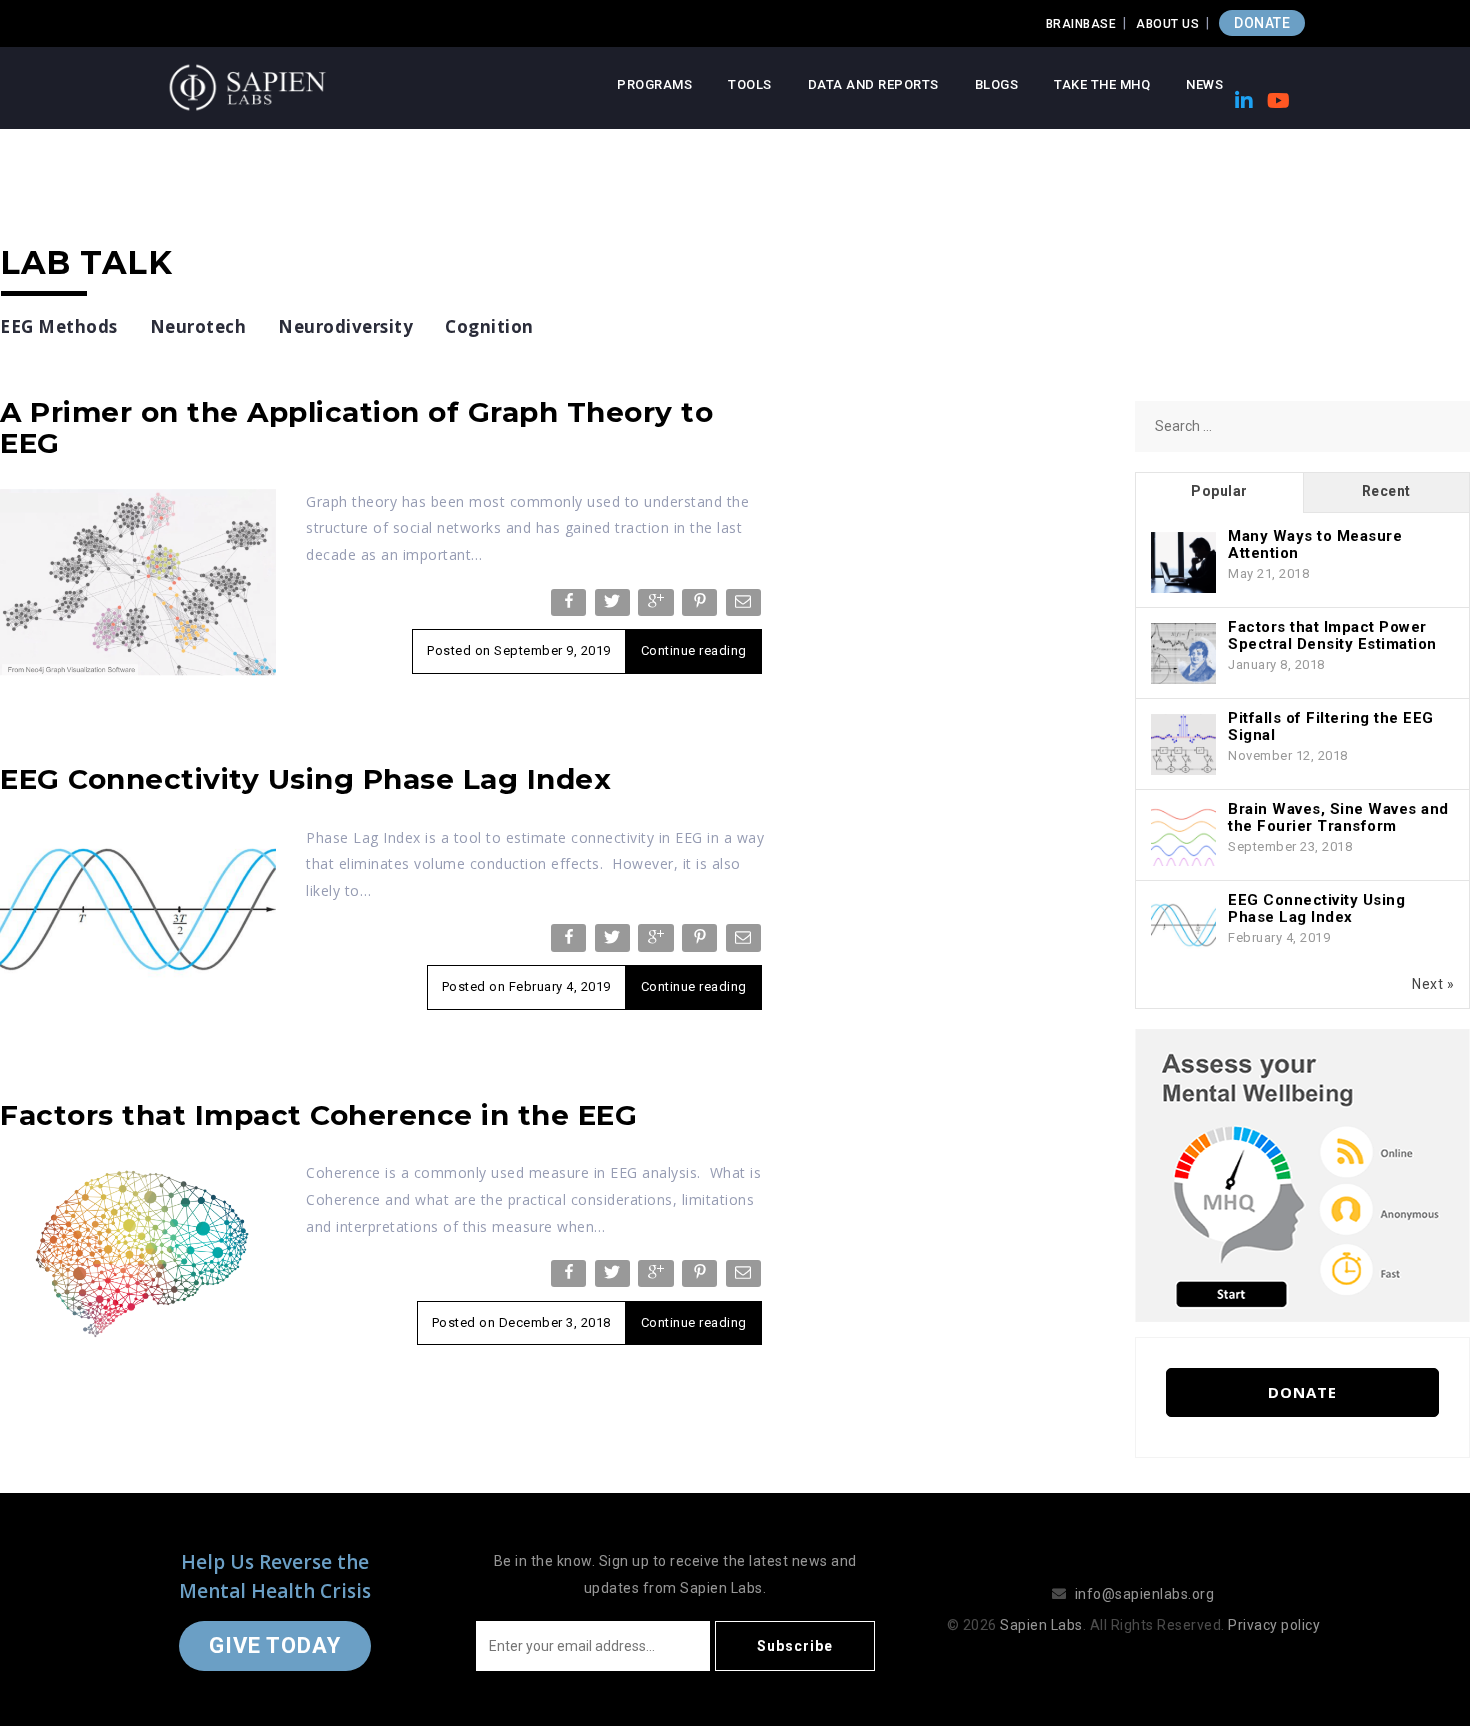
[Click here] (1302, 1174)
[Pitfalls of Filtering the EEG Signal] (1183, 745)
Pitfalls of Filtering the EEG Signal (1331, 726)
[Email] (745, 606)
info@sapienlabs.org (1145, 1594)
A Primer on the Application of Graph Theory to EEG (356, 427)
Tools (750, 84)
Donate (1302, 1392)
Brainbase (1081, 24)
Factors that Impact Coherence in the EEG (318, 1115)
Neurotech (198, 326)
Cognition (489, 326)
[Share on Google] (657, 606)
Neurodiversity (345, 326)
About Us (1167, 24)
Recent (1386, 491)
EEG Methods (59, 326)
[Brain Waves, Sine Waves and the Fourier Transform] (1183, 836)
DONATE (1262, 23)
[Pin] (701, 606)
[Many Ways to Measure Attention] (1183, 563)
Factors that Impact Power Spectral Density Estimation (1332, 635)
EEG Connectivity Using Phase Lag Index (305, 779)
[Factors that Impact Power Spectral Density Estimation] (1183, 654)
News (1204, 84)
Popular (1219, 491)
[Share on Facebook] (570, 606)
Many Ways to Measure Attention (1315, 544)
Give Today (275, 1645)
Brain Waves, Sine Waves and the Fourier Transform (1338, 817)
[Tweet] (614, 606)
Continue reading (694, 650)
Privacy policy (1274, 1625)
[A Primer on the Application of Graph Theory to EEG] (138, 582)
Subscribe (795, 1646)
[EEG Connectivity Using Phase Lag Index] (138, 917)
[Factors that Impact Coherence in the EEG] (138, 1252)
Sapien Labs (1041, 1625)
